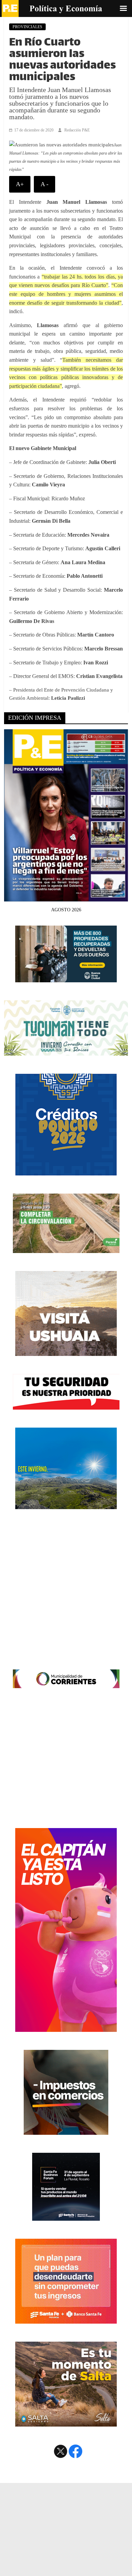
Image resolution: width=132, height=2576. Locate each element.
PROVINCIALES (27, 27)
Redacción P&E (77, 130)
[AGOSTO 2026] (66, 897)
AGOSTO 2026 (66, 910)
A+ (20, 184)
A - (45, 184)
